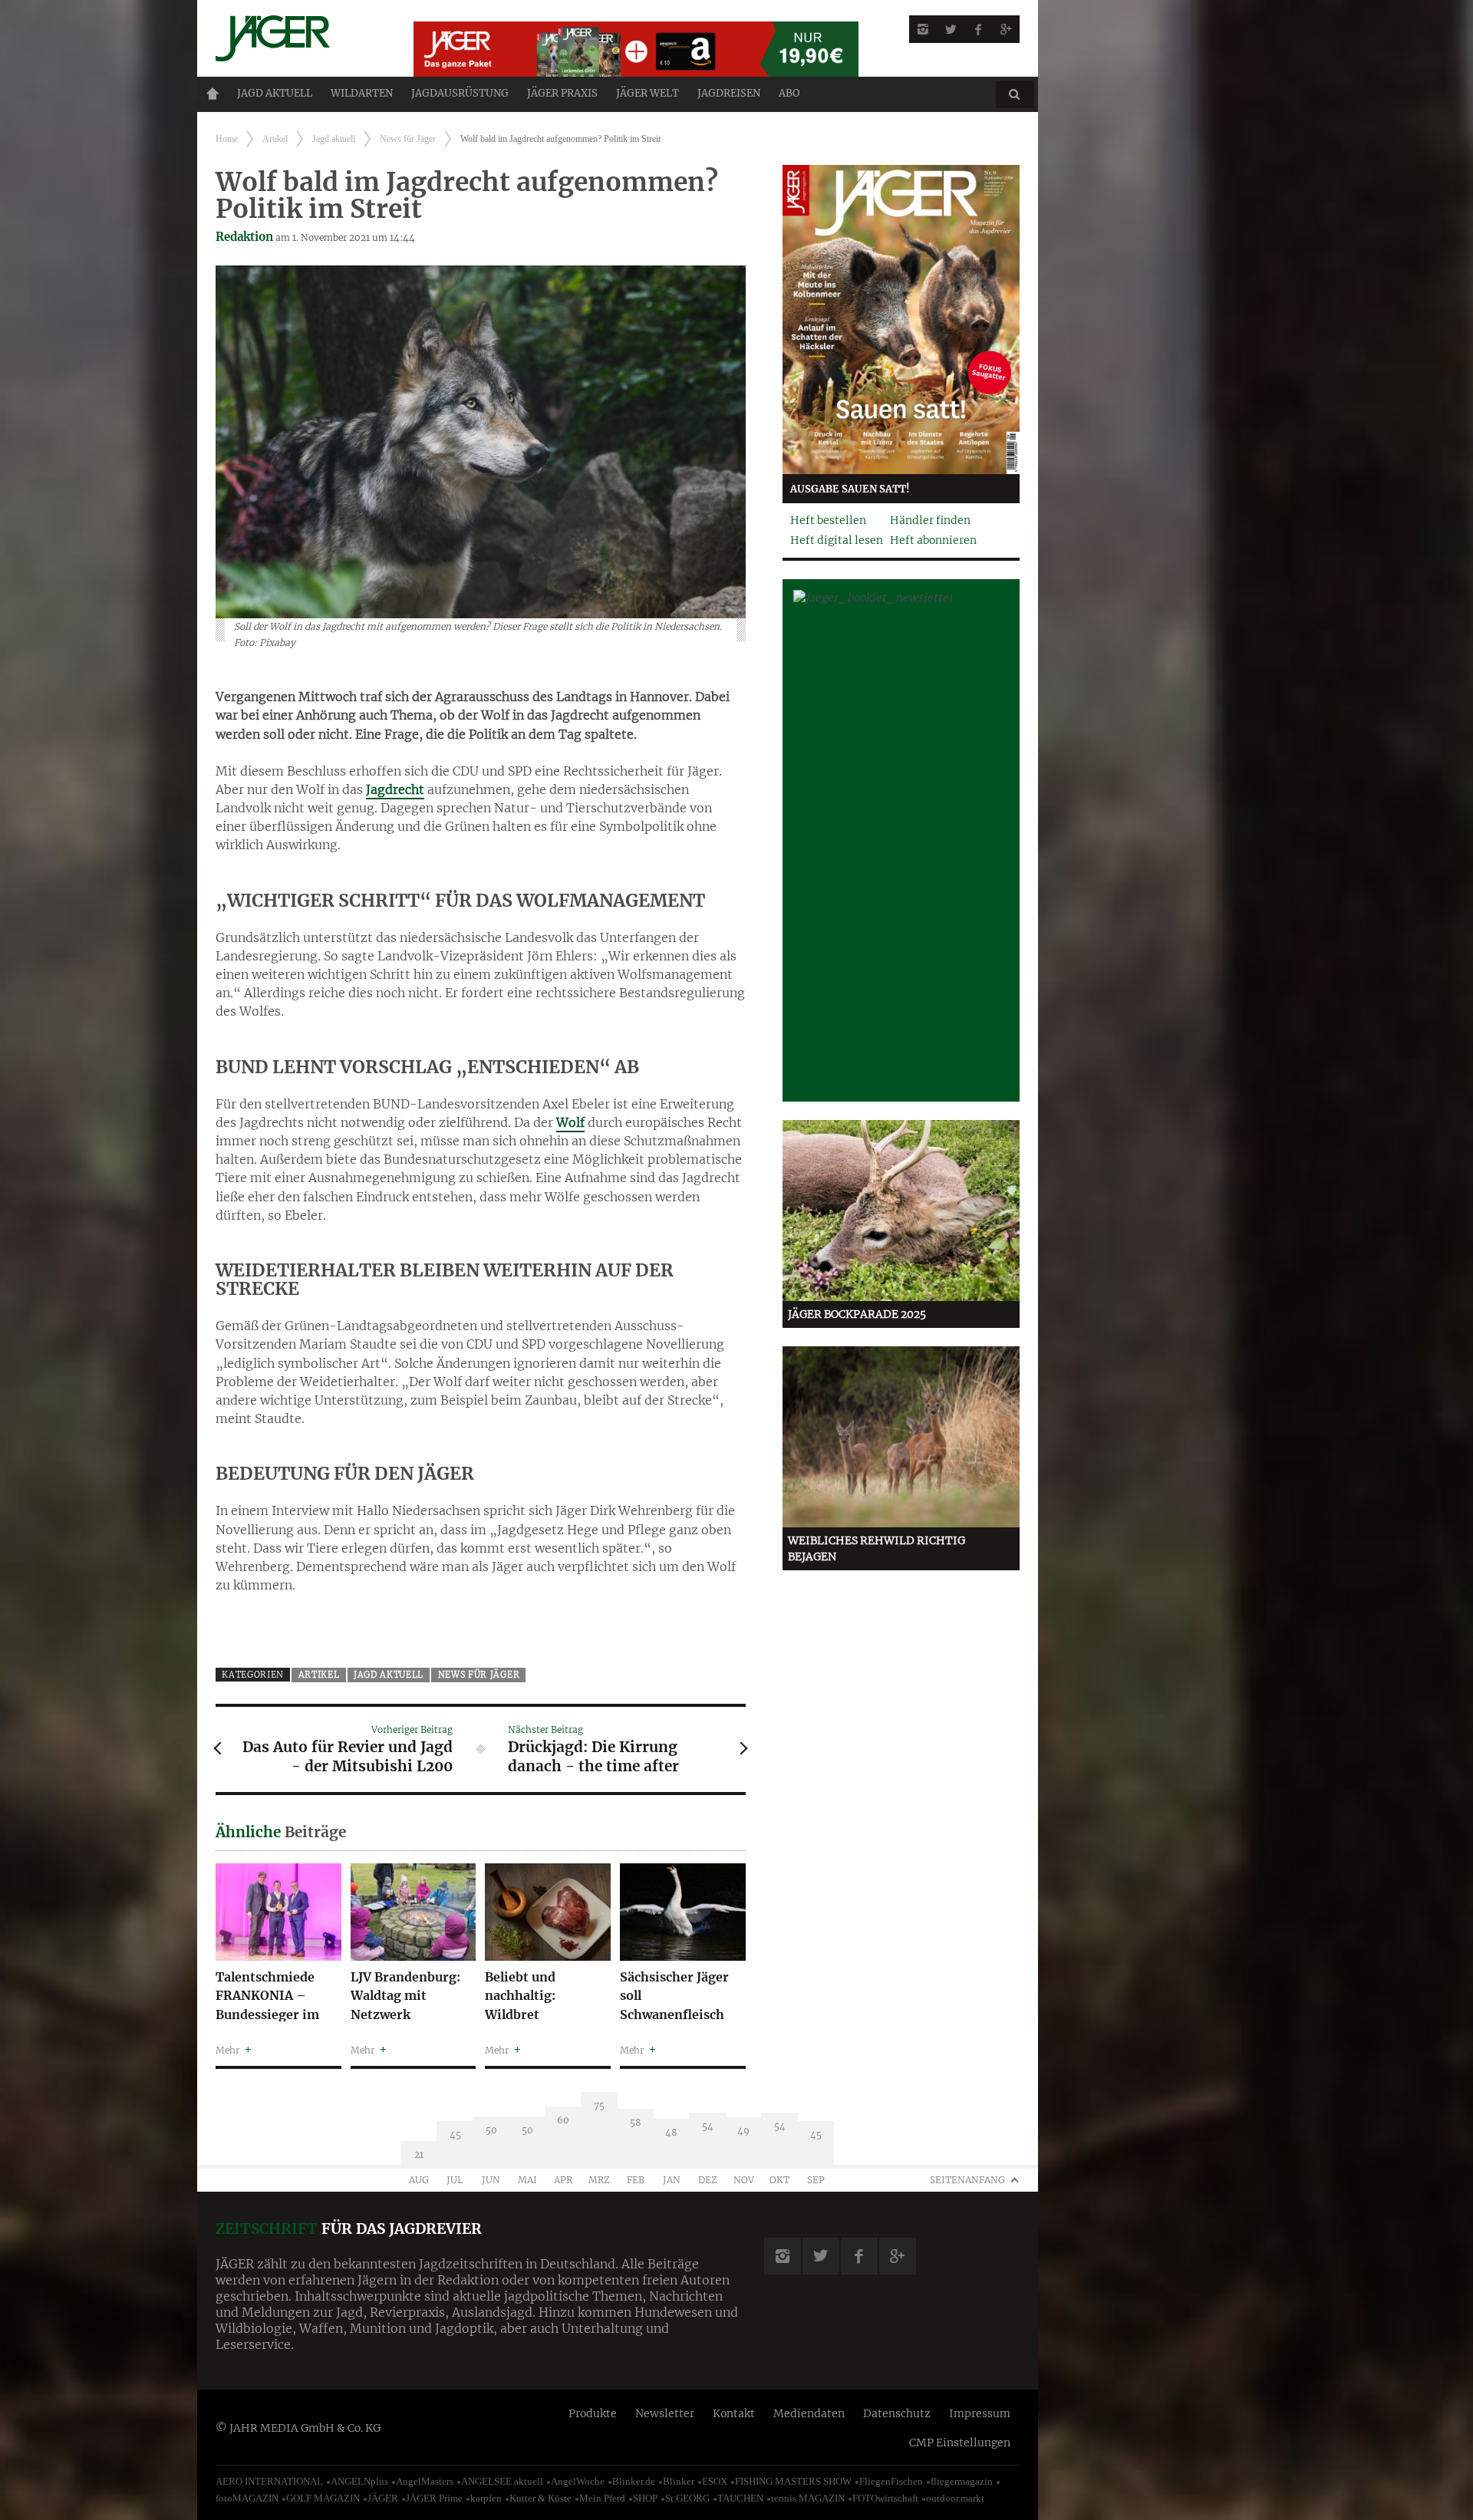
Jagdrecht (395, 789)
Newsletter (665, 2413)
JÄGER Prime (434, 2498)
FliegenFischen (891, 2481)
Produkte (593, 2413)
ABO (789, 93)
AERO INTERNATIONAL (269, 2481)
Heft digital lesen (837, 540)
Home (213, 94)
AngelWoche (578, 2481)
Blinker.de (634, 2481)
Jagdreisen (729, 93)
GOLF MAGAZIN (323, 2498)
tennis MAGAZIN (808, 2498)
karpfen (486, 2498)
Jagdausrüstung (460, 93)
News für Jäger (408, 139)
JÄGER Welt (648, 93)
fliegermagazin (962, 2481)
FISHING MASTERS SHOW (793, 2481)
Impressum (980, 2413)
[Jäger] (296, 38)
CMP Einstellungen (960, 2443)
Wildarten (362, 93)
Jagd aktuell (275, 93)
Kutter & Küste (540, 2498)
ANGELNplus (359, 2481)
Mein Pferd (602, 2498)
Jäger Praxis (562, 93)
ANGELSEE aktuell (502, 2481)
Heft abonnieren (933, 540)
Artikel (275, 139)
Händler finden (930, 520)
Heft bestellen (828, 520)
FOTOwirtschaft (885, 2498)
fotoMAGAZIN (247, 2498)
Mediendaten (809, 2413)
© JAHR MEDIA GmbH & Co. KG (298, 2428)
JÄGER (383, 2498)
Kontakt (734, 2413)
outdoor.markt (955, 2498)
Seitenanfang (967, 2180)
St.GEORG (687, 2498)
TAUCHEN (740, 2498)
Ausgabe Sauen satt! (850, 489)
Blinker (679, 2481)
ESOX (715, 2481)
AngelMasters (425, 2481)
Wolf (570, 1122)
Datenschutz (897, 2413)
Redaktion (244, 237)
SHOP (645, 2498)
